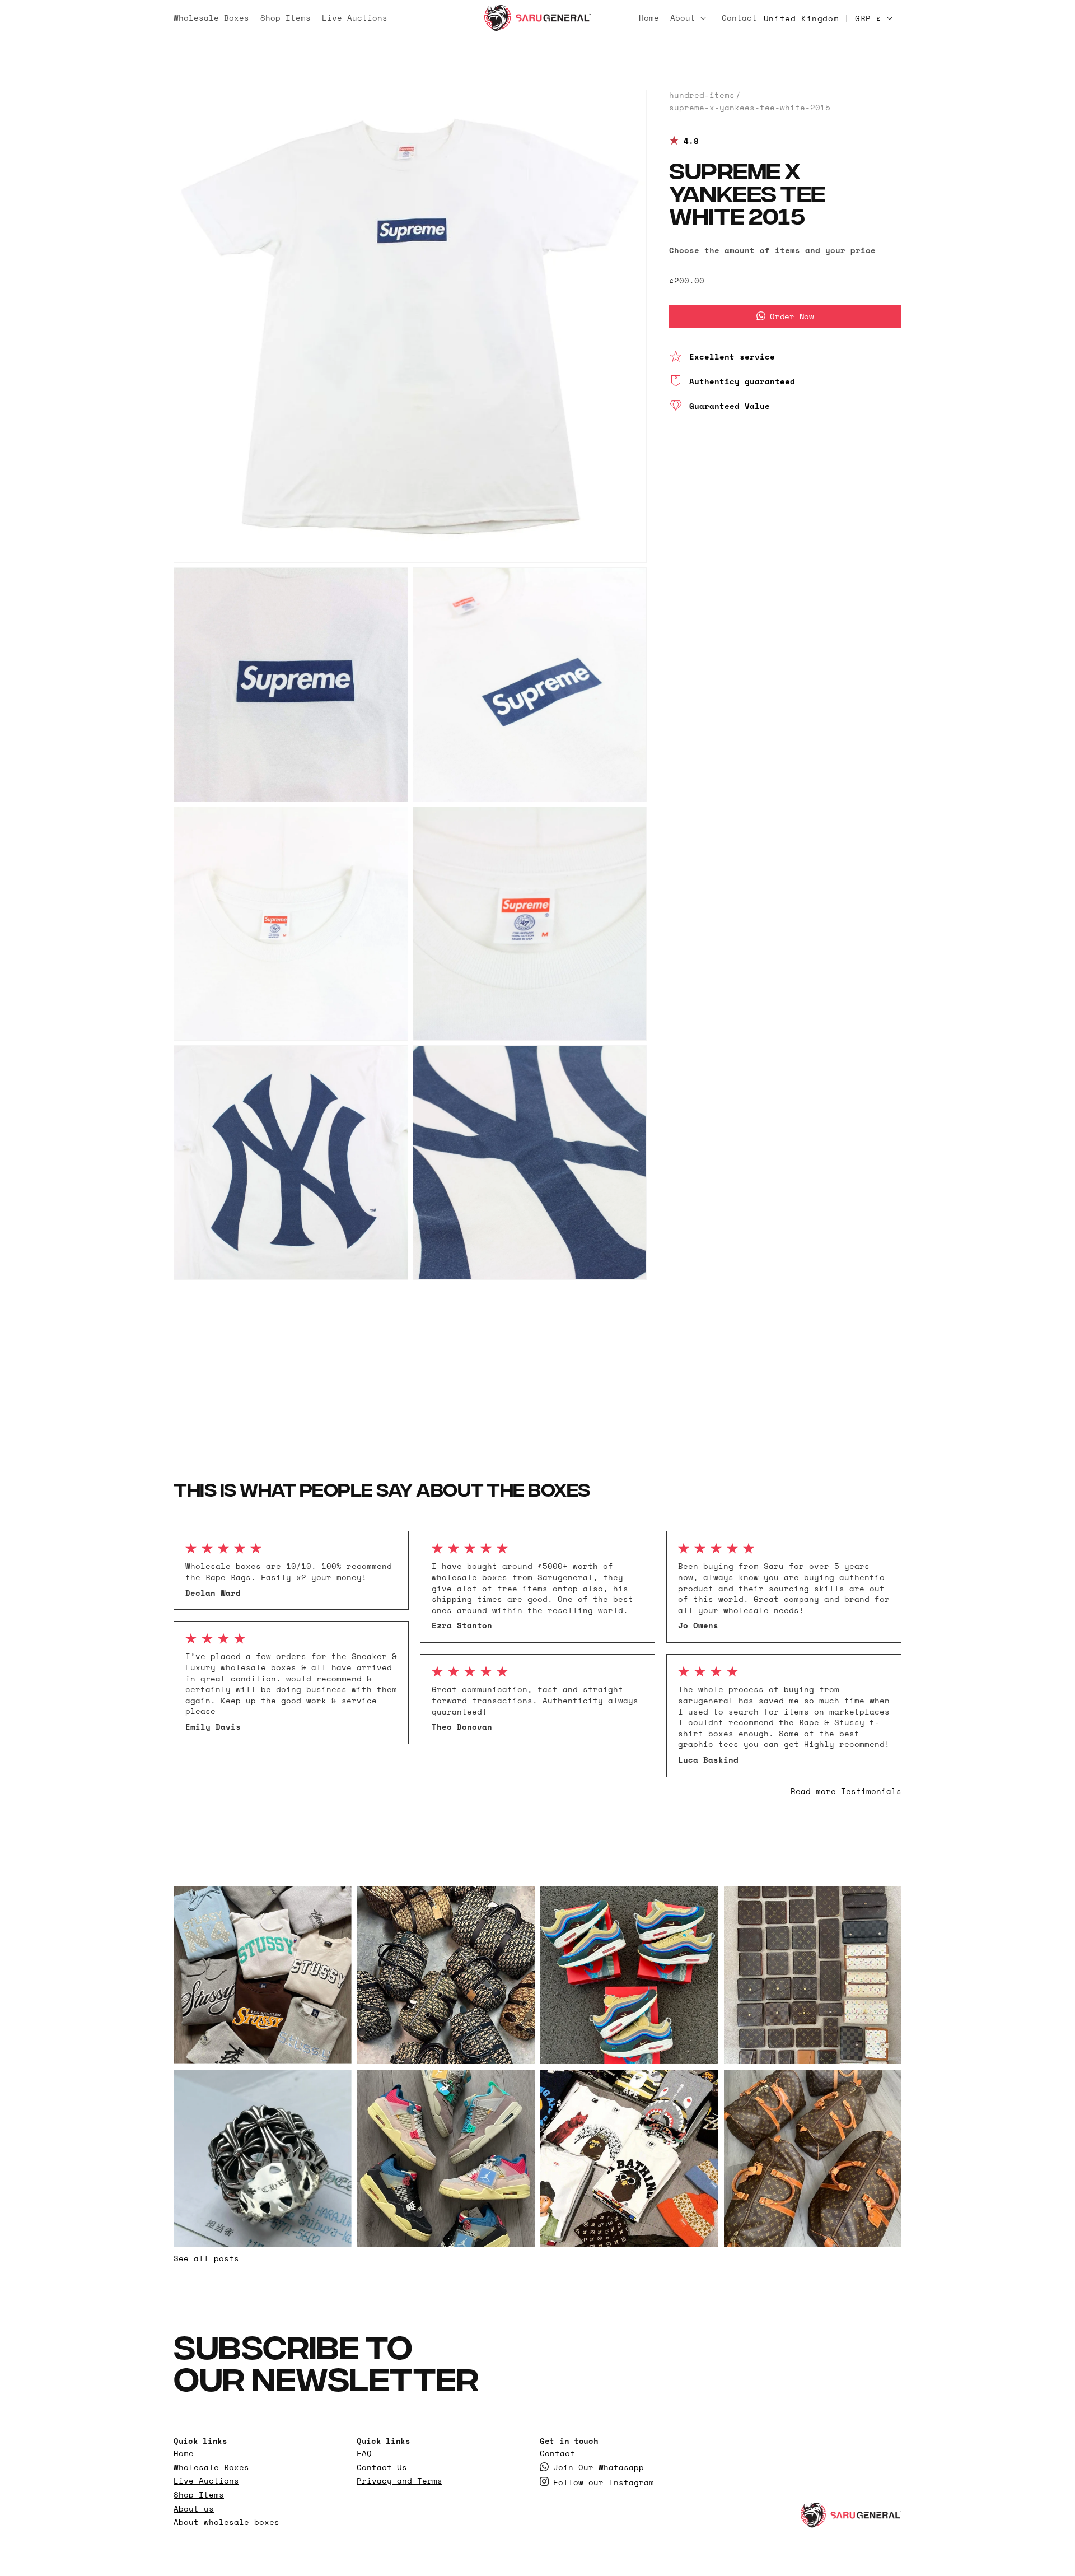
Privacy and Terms (399, 2481)
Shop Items (199, 2495)
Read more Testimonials (846, 1791)
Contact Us (382, 2467)
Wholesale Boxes (211, 2467)
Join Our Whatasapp (599, 2467)
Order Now (792, 316)
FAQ (364, 2453)
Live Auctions (206, 2481)
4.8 (691, 141)
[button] (690, 18)
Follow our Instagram (604, 2482)
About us (194, 2509)
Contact (557, 2453)
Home (184, 2453)
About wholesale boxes (226, 2522)
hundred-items (702, 95)
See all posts (206, 2258)
